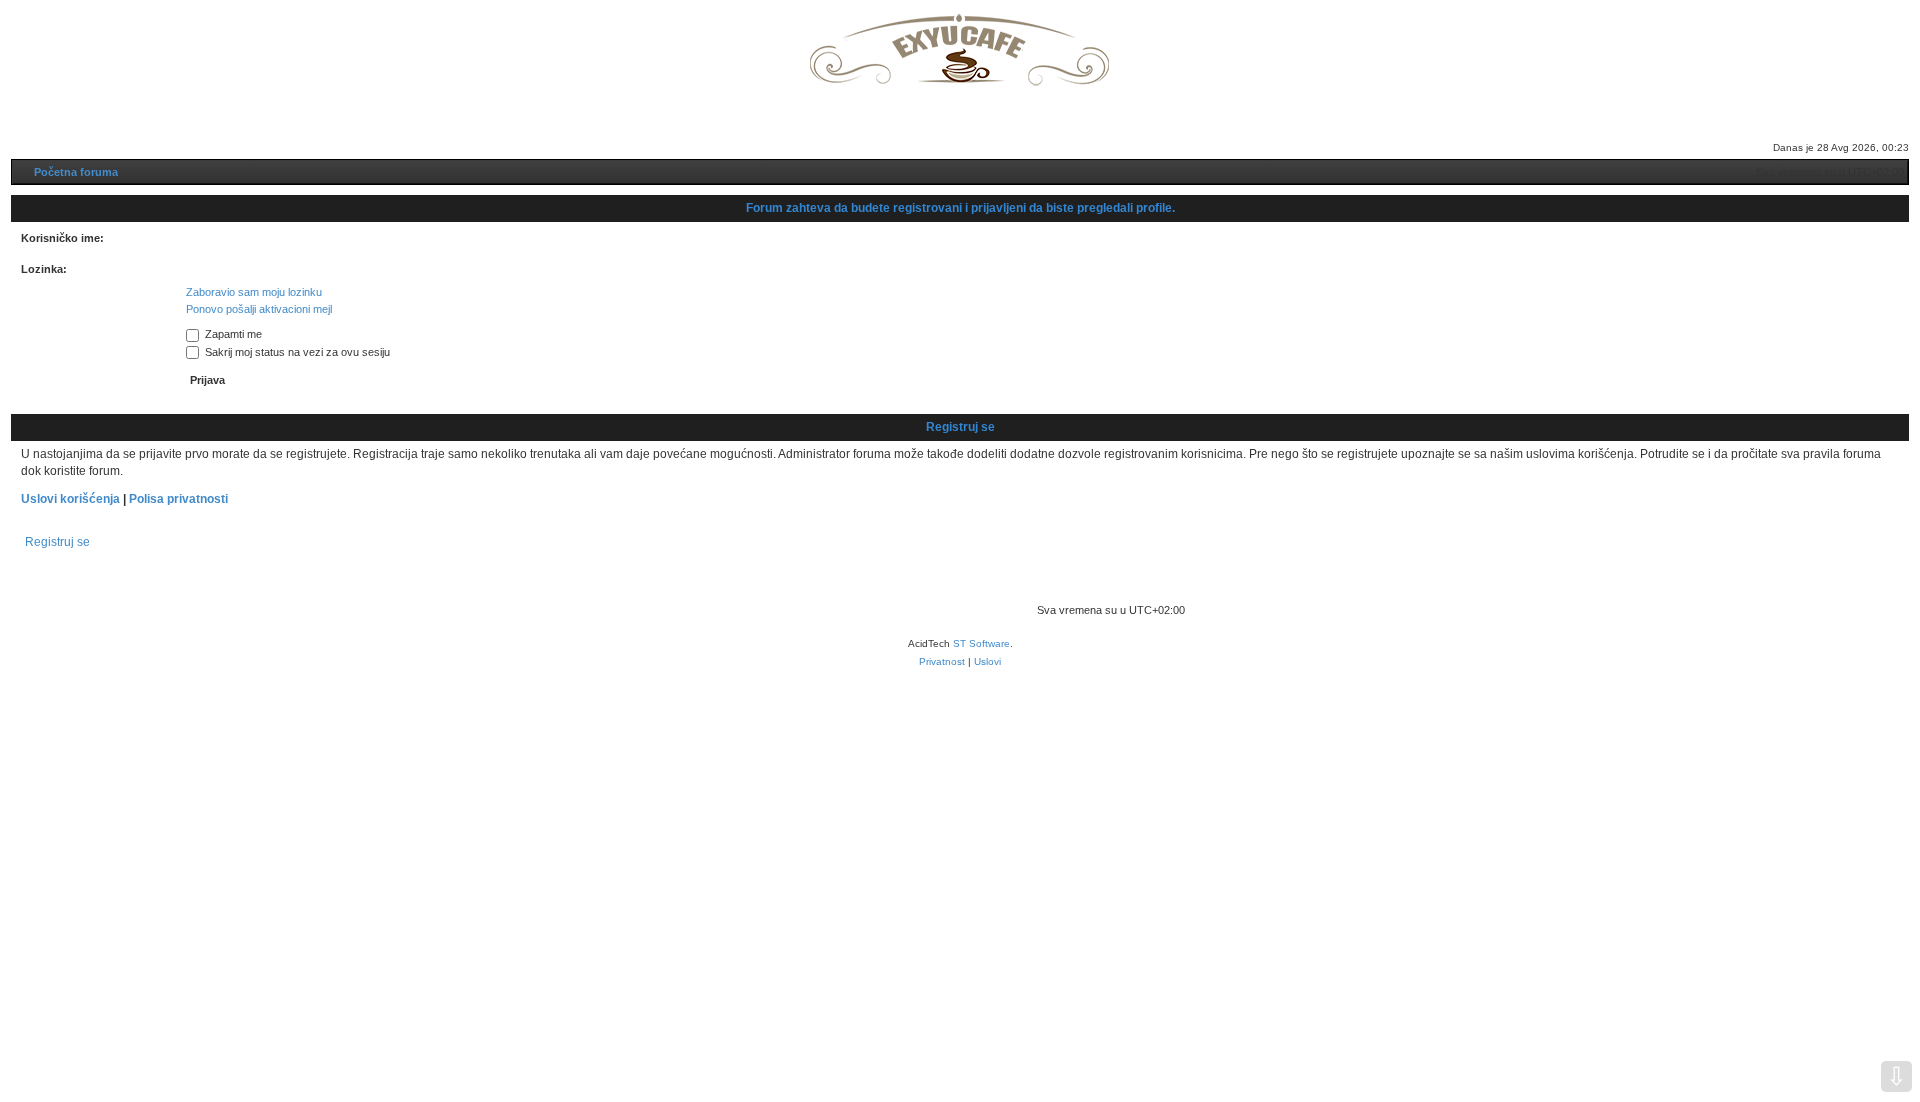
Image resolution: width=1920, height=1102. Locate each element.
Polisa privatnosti (178, 499)
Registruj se (57, 542)
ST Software (981, 643)
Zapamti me (232, 334)
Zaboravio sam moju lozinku (254, 292)
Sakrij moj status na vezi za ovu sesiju (296, 352)
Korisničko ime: (62, 238)
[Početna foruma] (960, 44)
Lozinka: (44, 269)
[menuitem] (915, 121)
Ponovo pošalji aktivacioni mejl (259, 309)
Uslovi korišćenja (70, 499)
